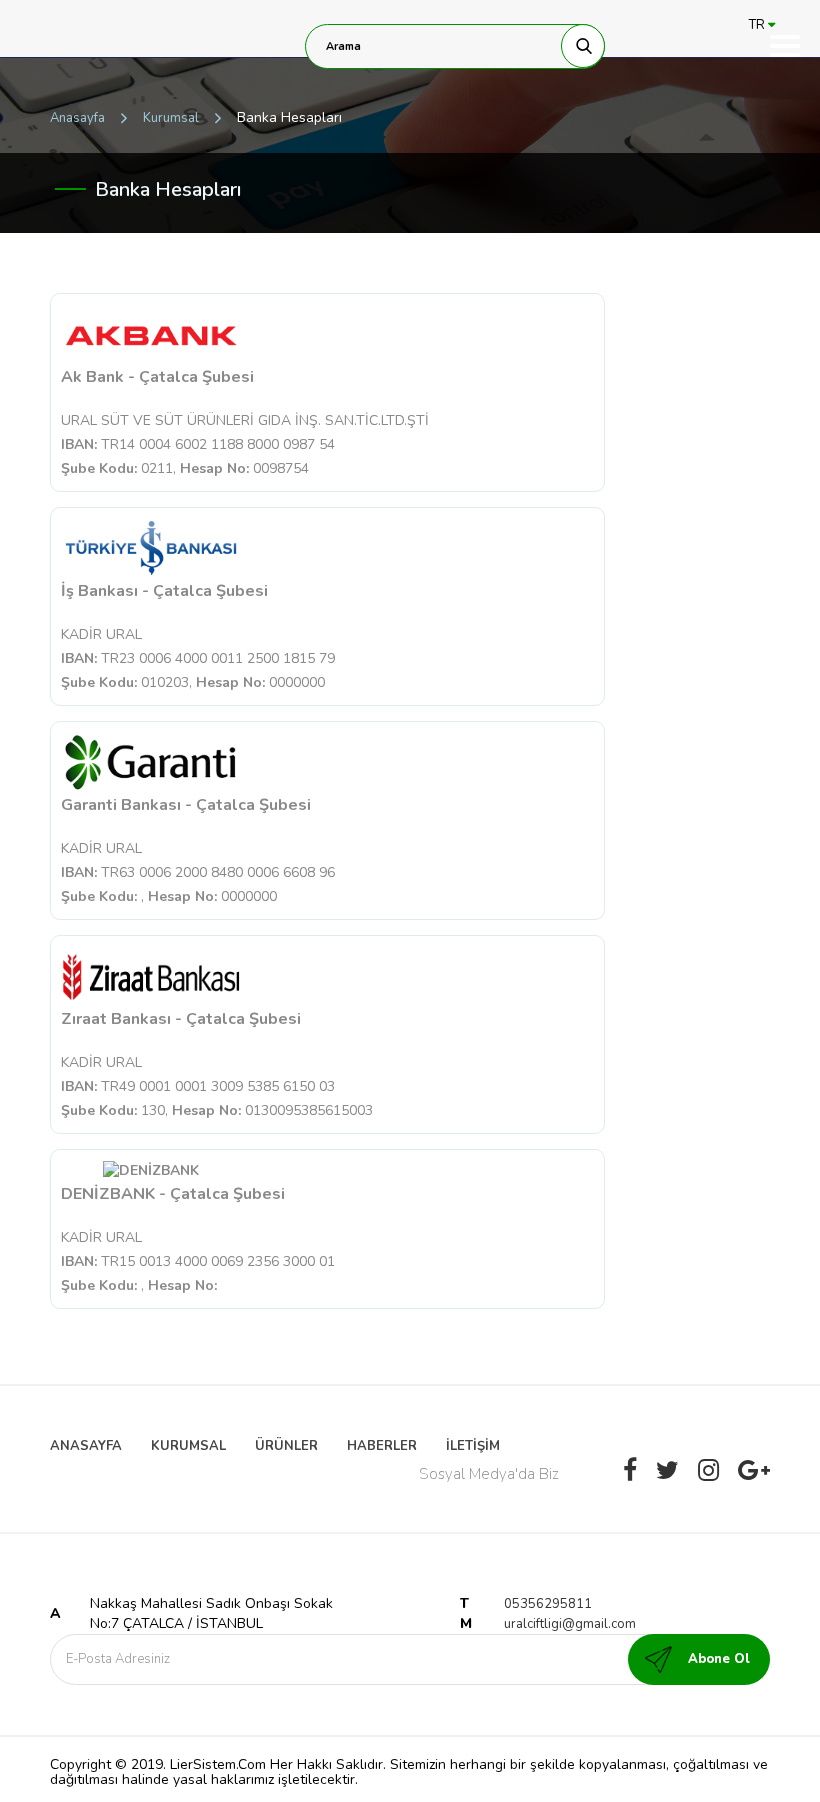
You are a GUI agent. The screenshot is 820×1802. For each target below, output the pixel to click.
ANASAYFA (86, 1446)
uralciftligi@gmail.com (570, 1624)
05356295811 (548, 1604)
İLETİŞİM (473, 1446)
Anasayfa (77, 118)
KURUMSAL (188, 1446)
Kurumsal (171, 118)
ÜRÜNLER (286, 1446)
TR (758, 25)
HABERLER (382, 1446)
